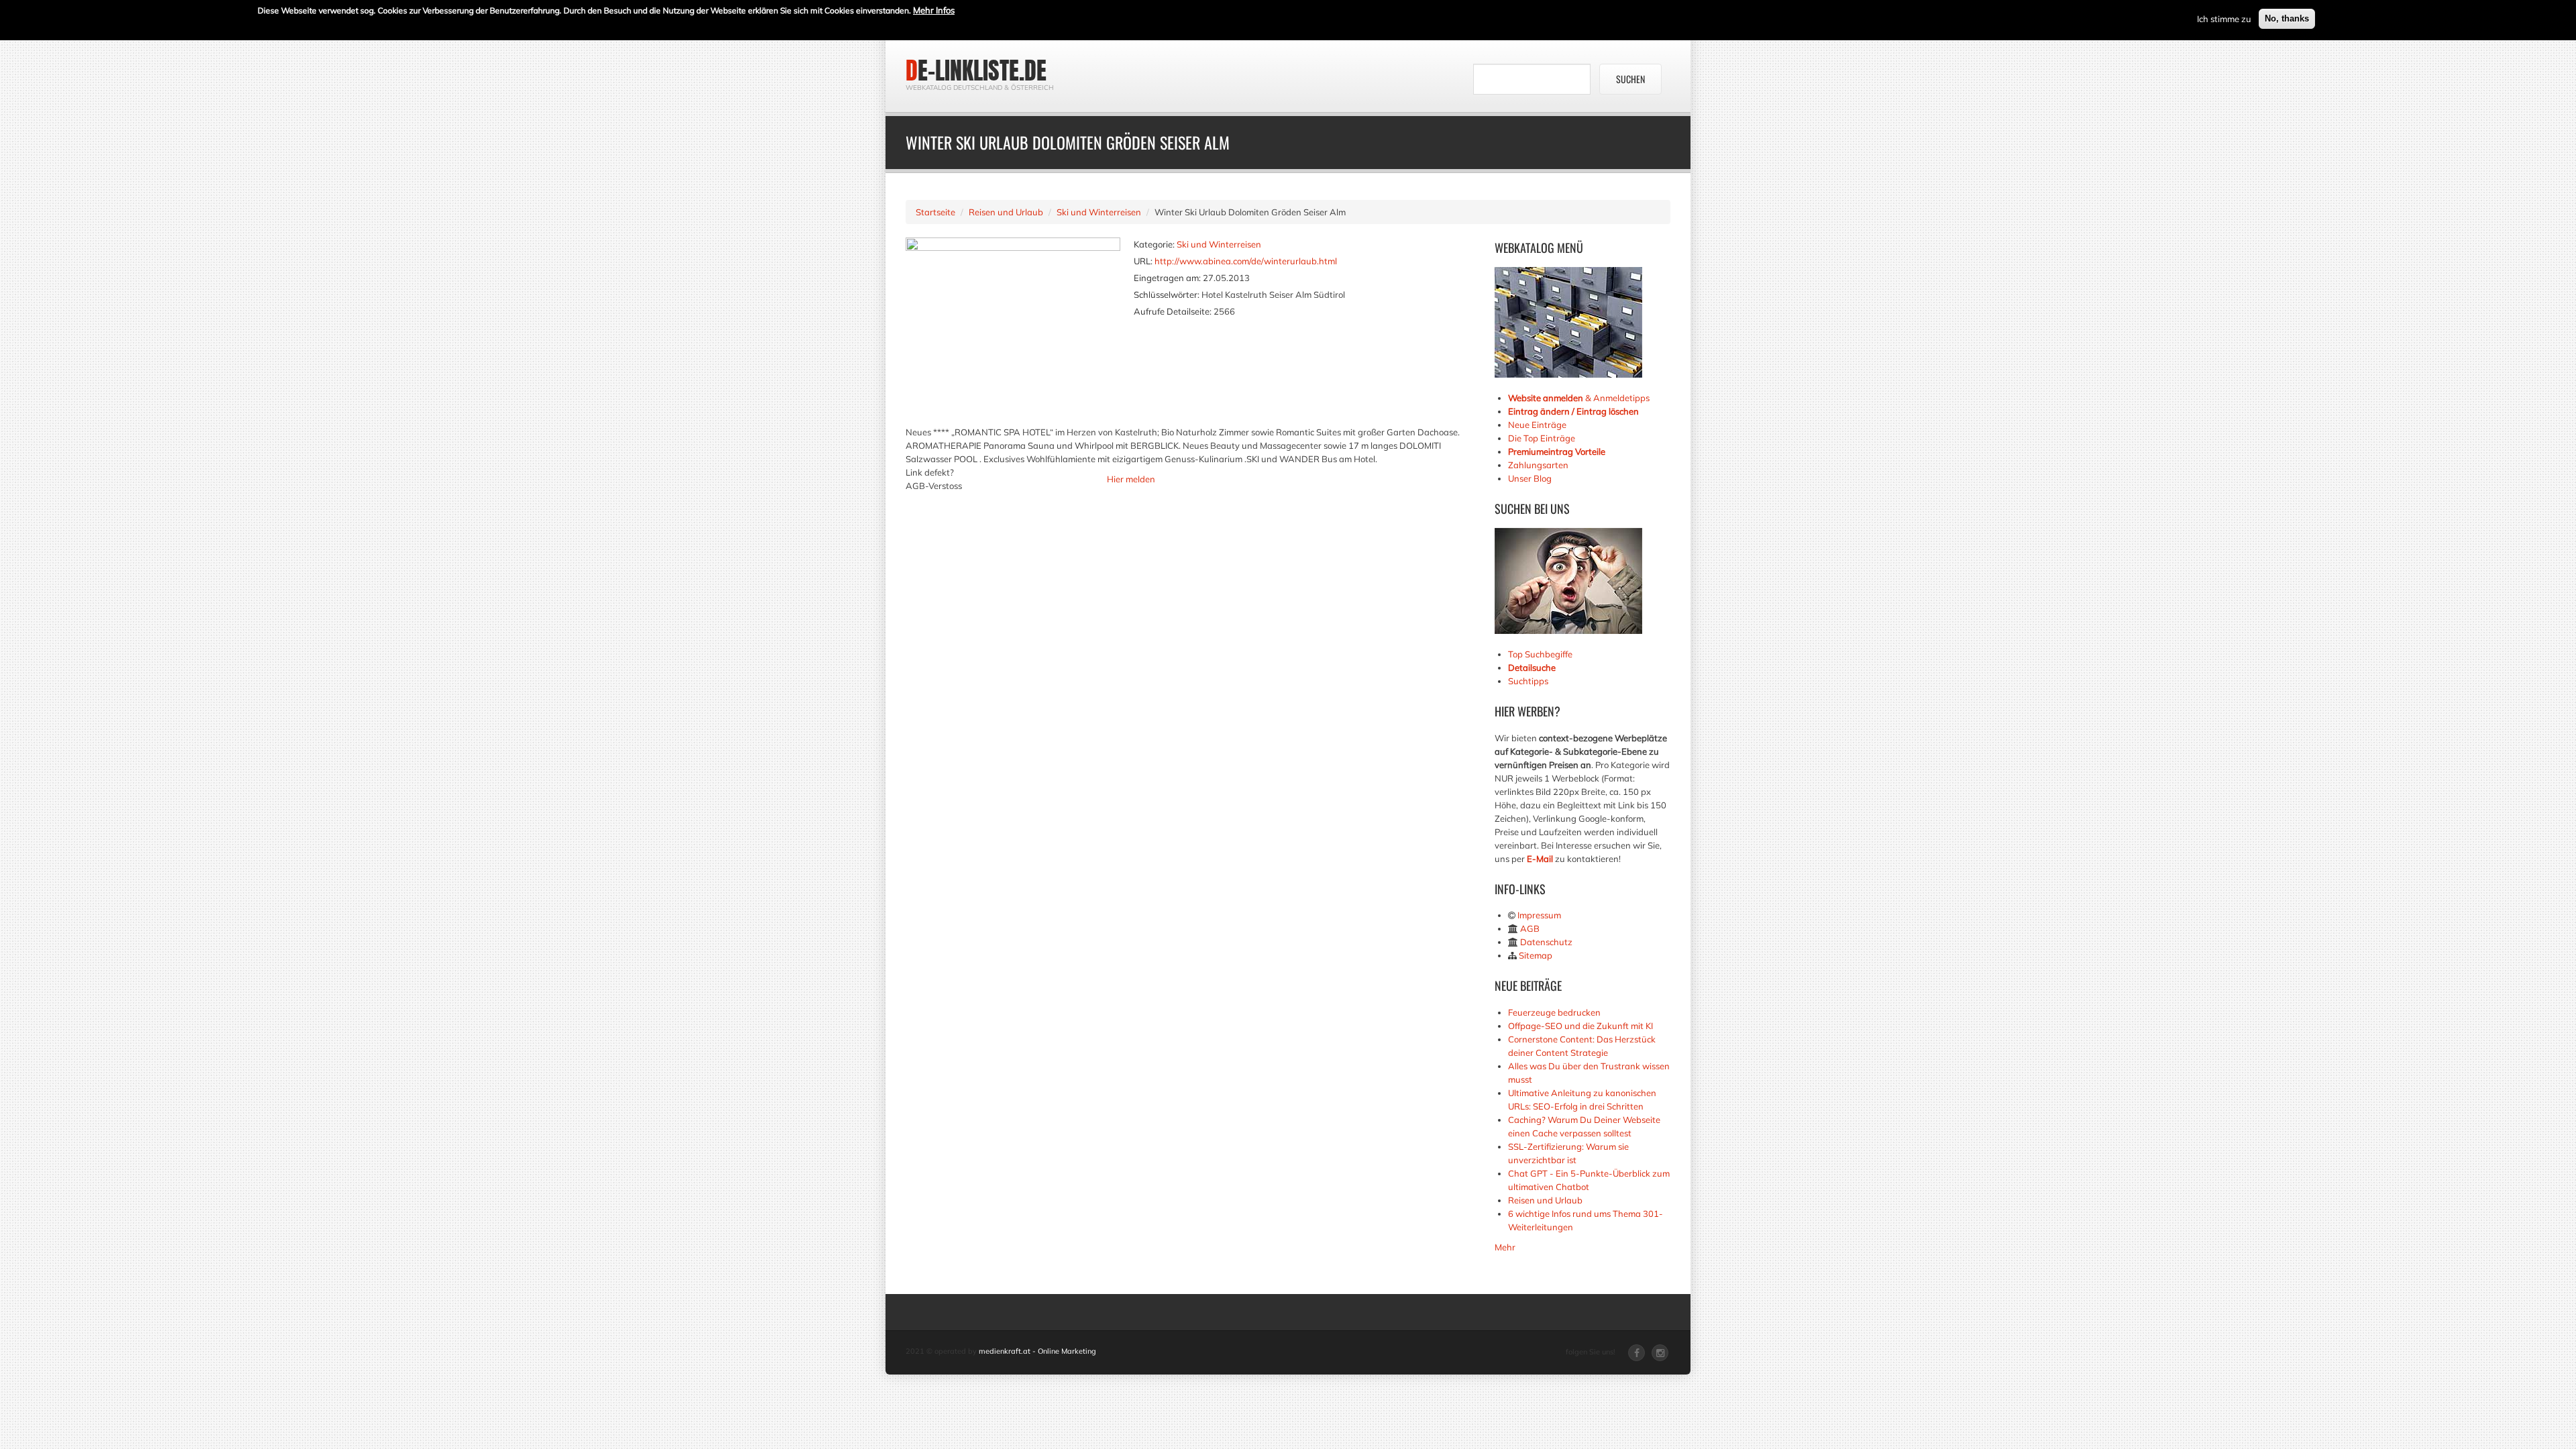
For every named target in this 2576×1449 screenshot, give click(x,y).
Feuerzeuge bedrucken (1554, 1012)
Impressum (1539, 915)
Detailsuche (1532, 667)
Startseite (935, 212)
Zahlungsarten (1538, 465)
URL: (1143, 261)
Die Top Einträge (1542, 438)
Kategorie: (1154, 244)
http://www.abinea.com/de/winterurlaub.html (1246, 261)
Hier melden (1131, 479)
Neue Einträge (1537, 425)
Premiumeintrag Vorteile (1557, 451)
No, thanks (2287, 18)
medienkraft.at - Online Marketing (1037, 1351)
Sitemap (1536, 955)
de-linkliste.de (976, 70)
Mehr (1505, 1247)
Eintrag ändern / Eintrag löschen (1573, 411)
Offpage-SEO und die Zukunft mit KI (1580, 1026)
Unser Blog (1531, 478)
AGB (1530, 928)
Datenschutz (1546, 942)
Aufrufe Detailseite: (1173, 311)
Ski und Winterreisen (1099, 212)
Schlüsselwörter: (1167, 294)
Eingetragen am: (1167, 278)
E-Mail (1540, 859)
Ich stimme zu (2224, 19)
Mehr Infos (934, 10)
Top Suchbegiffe (1540, 654)
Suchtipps (1528, 681)
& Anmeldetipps (1579, 398)
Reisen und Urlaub (1006, 212)
